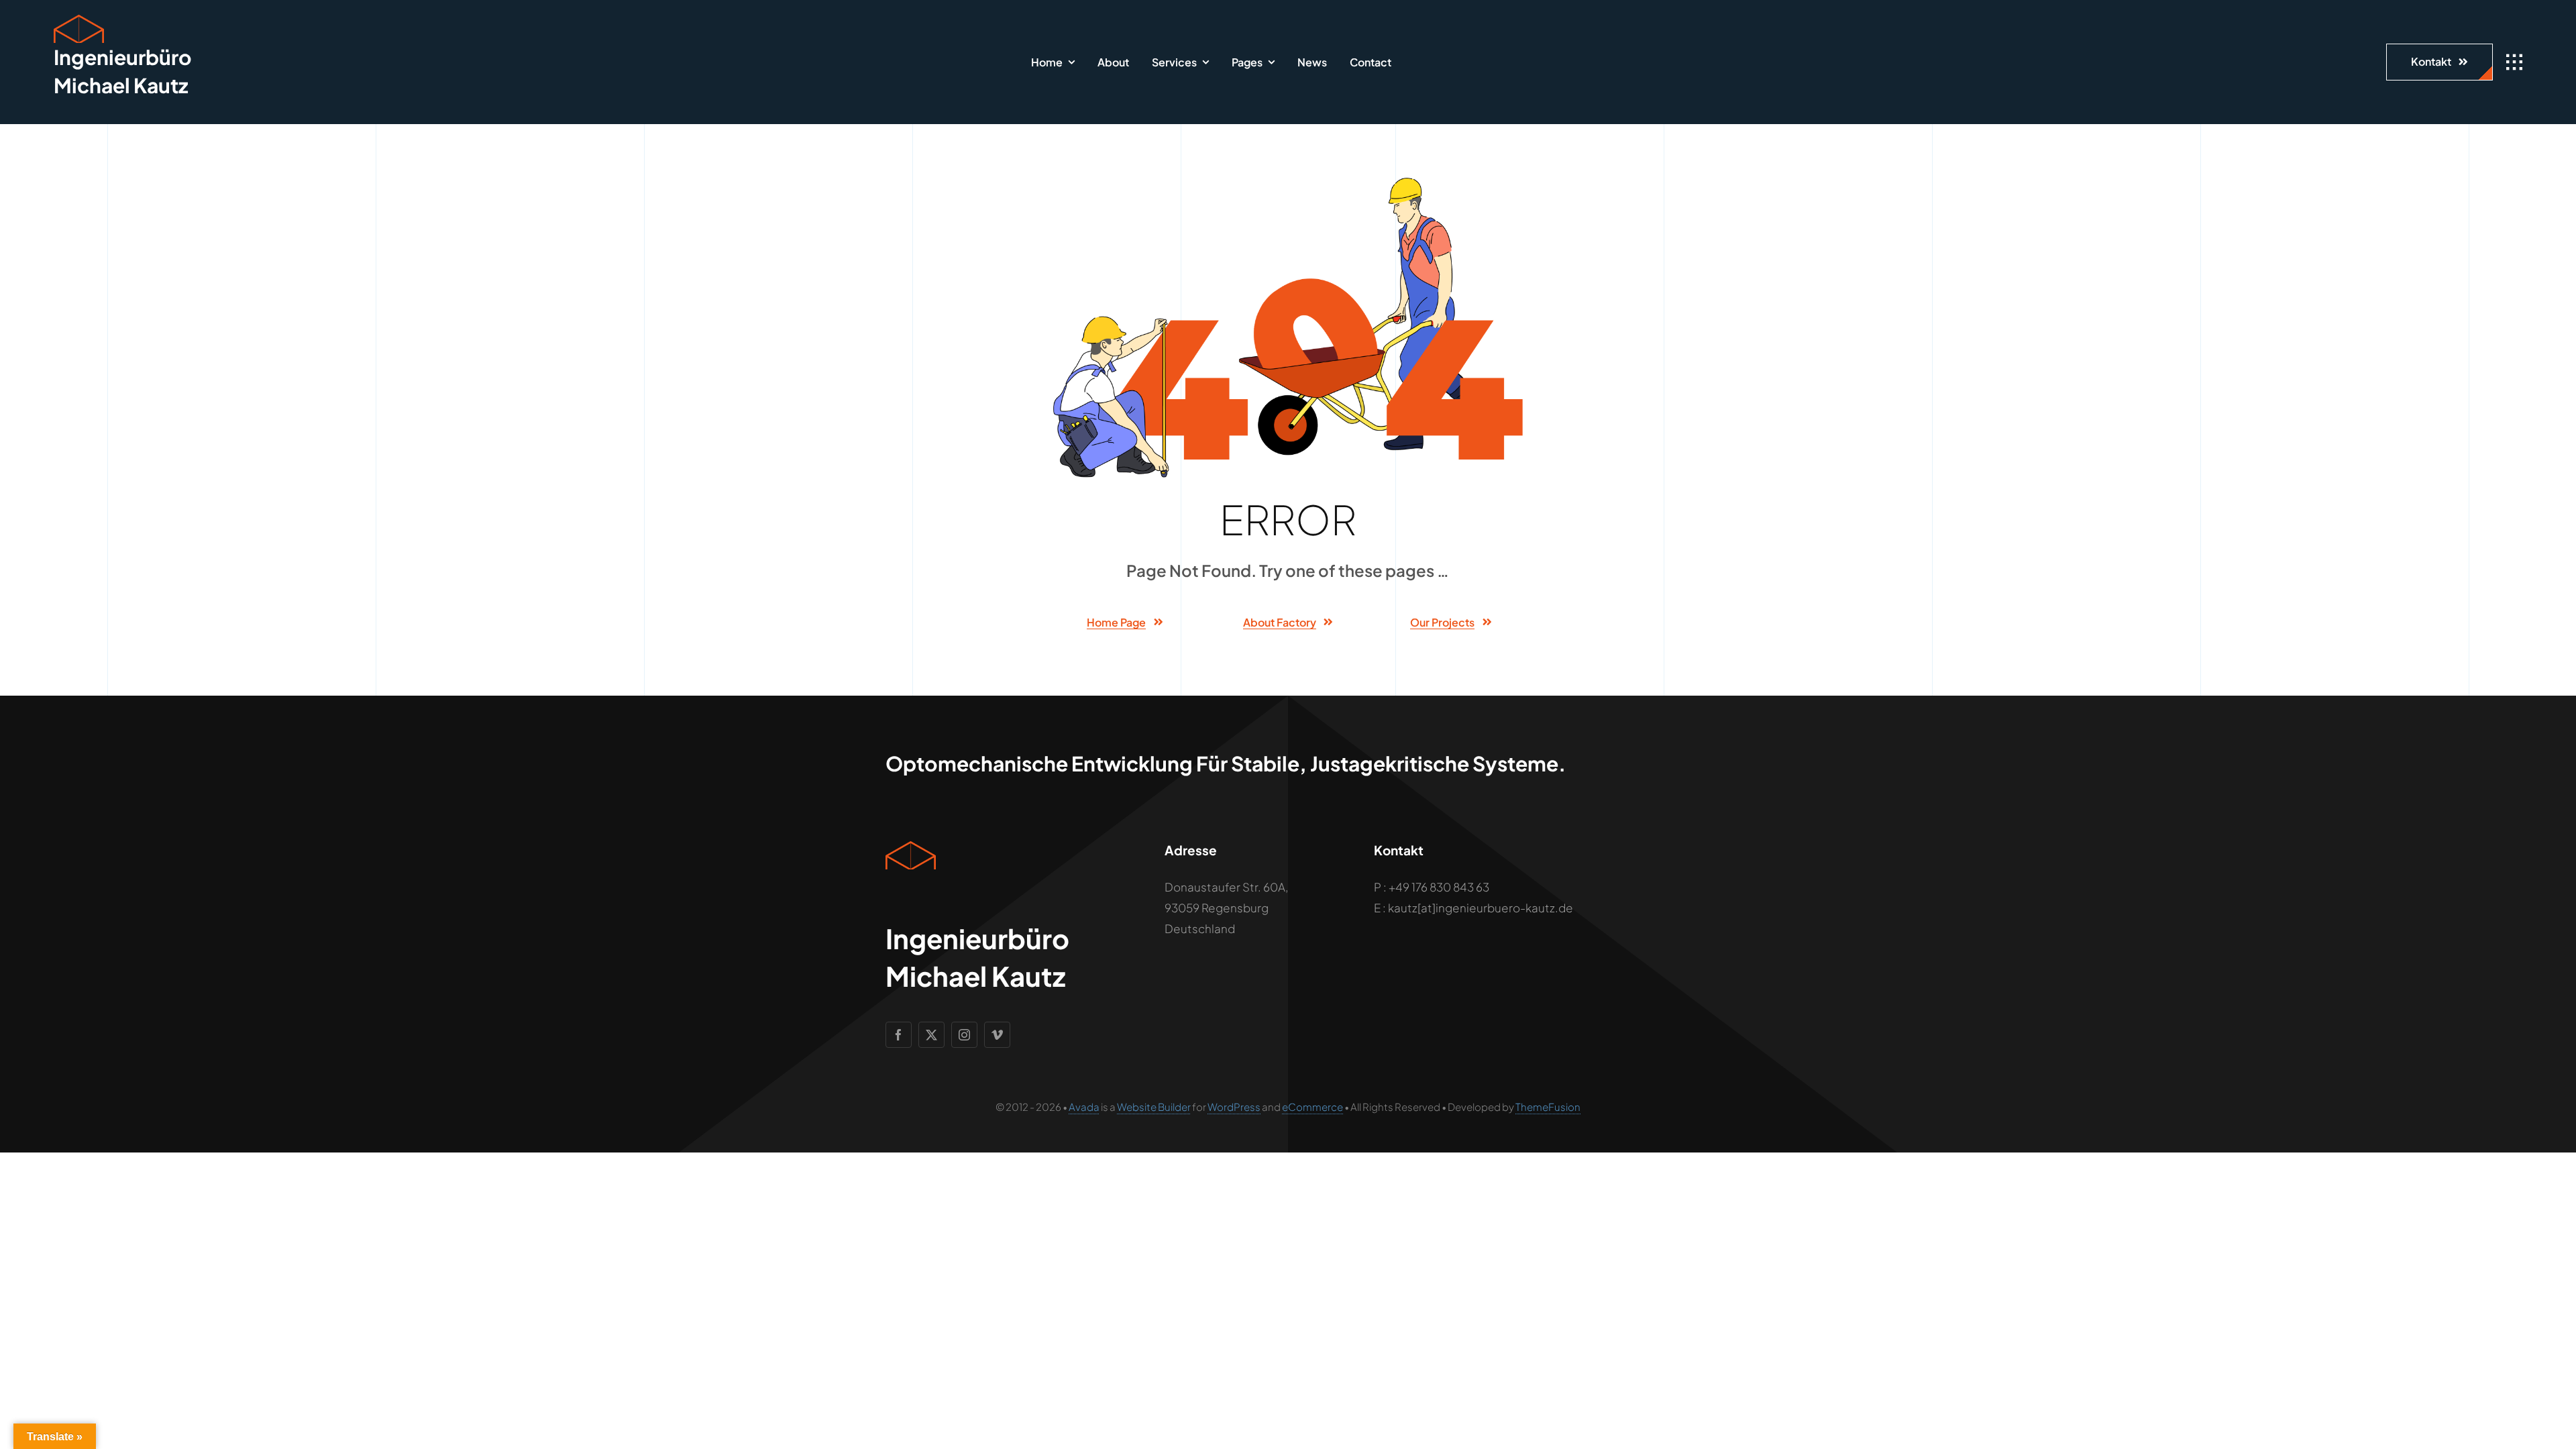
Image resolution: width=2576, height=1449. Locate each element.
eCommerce (1312, 1107)
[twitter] (931, 1035)
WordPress (1234, 1107)
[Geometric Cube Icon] (79, 20)
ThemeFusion (1548, 1107)
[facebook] (899, 1035)
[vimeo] (997, 1035)
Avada (1084, 1107)
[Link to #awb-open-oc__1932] (2514, 62)
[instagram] (964, 1035)
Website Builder (1154, 1107)
